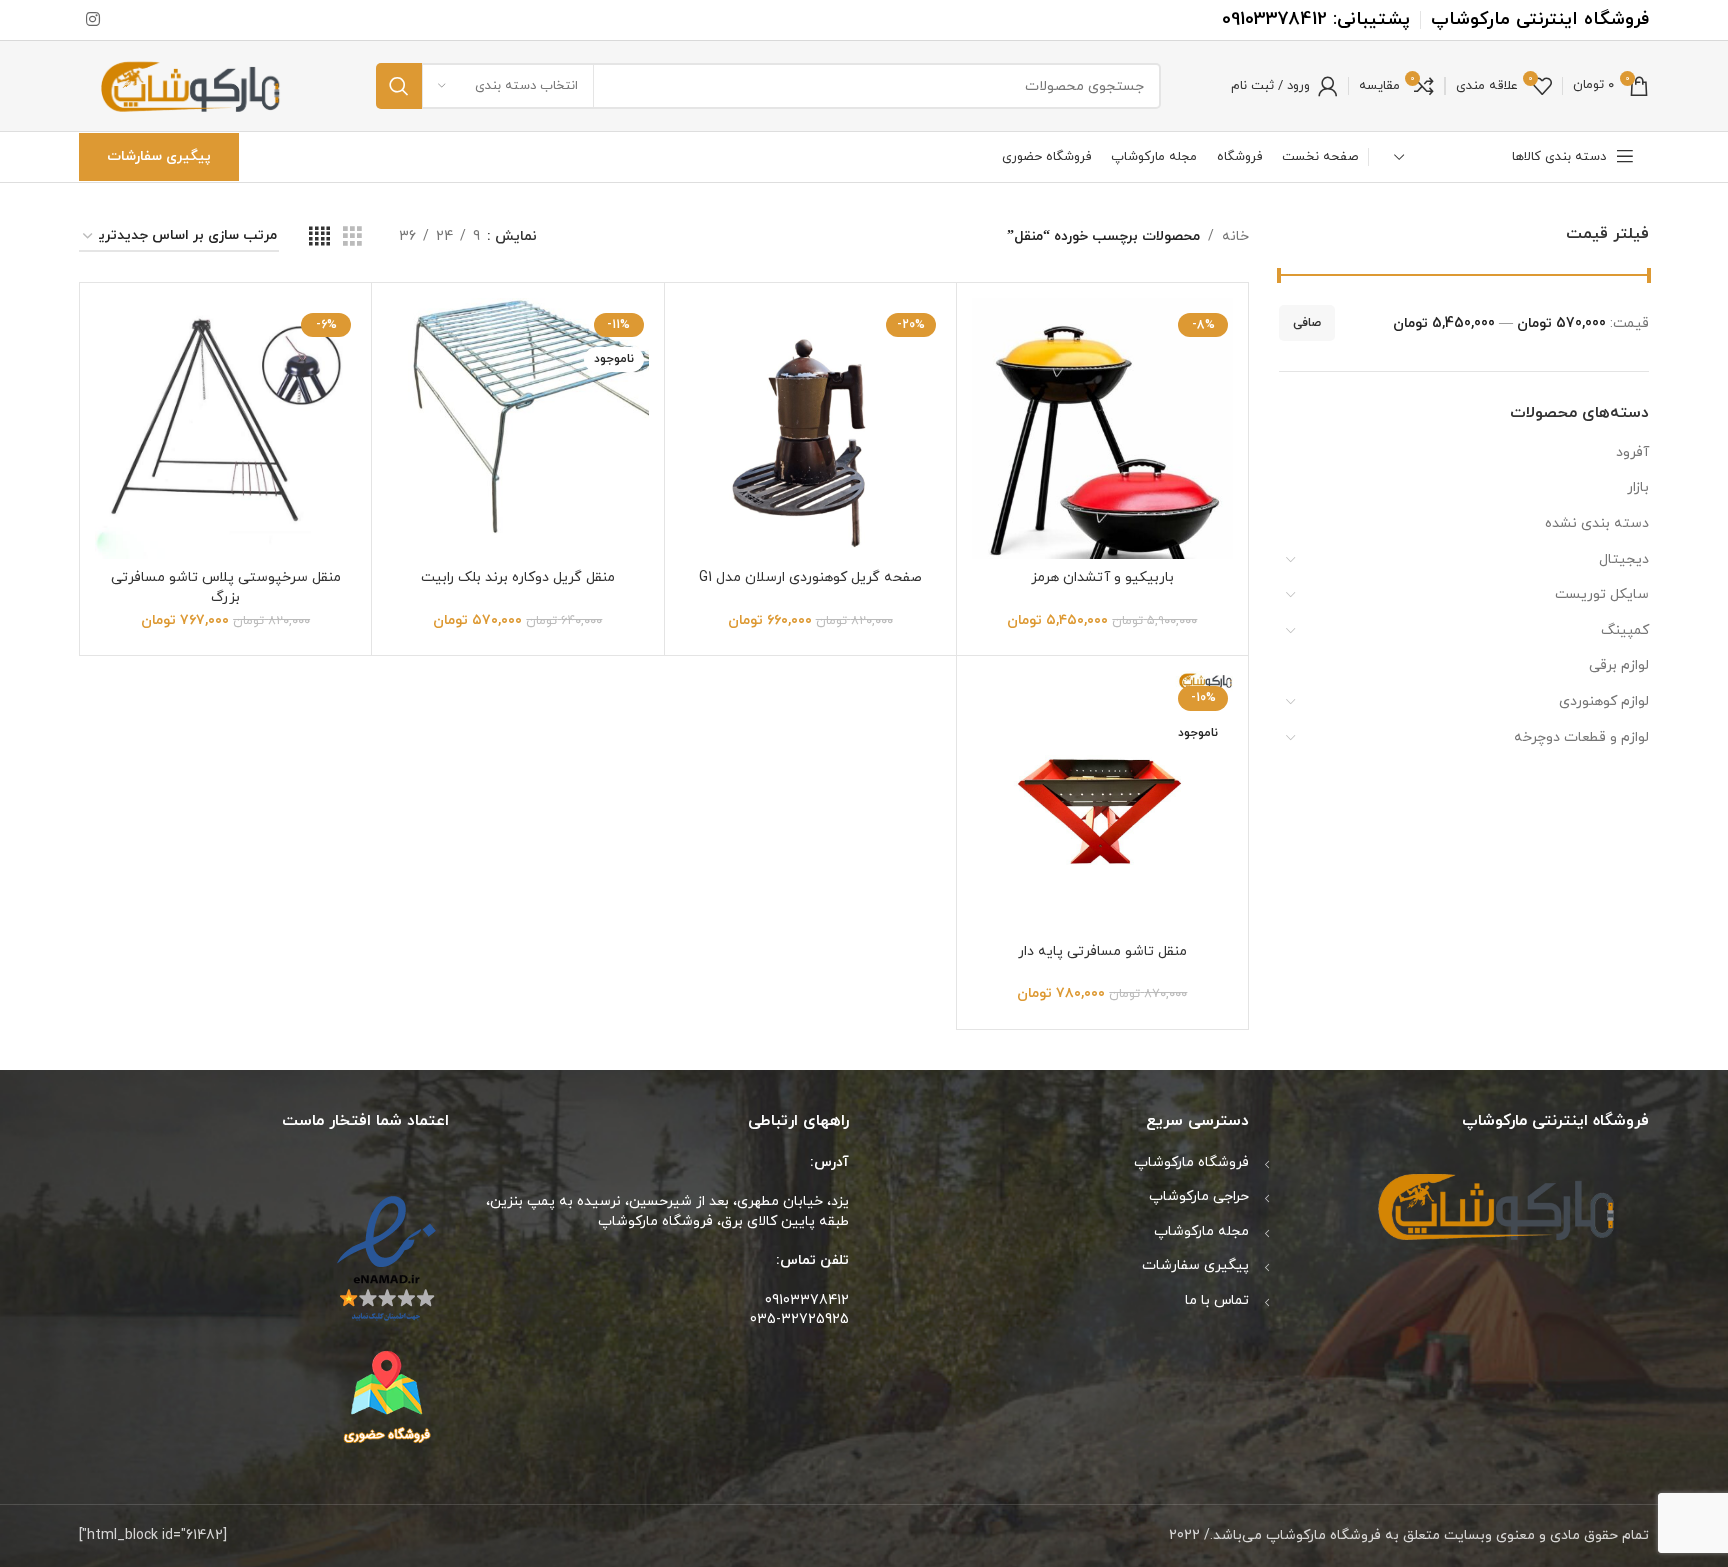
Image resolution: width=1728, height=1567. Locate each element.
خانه (1235, 236)
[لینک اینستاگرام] (92, 20)
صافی (1307, 323)
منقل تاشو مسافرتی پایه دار (1102, 951)
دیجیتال (1624, 559)
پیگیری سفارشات (159, 156)
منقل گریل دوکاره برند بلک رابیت (518, 577)
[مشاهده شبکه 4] (319, 237)
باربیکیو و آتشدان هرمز (1102, 577)
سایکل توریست (1602, 594)
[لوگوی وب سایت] (192, 84)
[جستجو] (399, 86)
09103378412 (1274, 19)
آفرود (1632, 452)
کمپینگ (1625, 630)
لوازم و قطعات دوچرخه (1581, 737)
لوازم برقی (1619, 665)
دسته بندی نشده (1597, 523)
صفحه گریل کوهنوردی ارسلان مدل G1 (810, 577)
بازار (1638, 487)
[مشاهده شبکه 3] (352, 237)
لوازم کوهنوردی (1604, 701)
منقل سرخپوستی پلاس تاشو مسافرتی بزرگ (226, 587)
